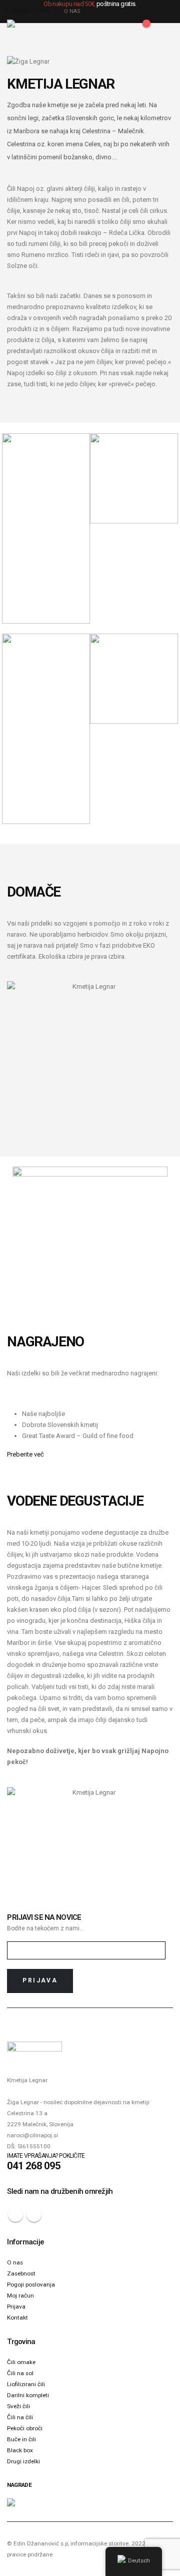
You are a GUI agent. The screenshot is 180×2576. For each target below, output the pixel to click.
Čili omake (21, 2362)
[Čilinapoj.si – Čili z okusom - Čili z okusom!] (27, 28)
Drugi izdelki (23, 2461)
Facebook (15, 2214)
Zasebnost (21, 2273)
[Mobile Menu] (164, 29)
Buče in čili (21, 2439)
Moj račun (20, 2296)
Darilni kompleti (28, 2395)
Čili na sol (20, 2373)
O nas (15, 2262)
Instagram (34, 2214)
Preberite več (25, 1454)
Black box (20, 2450)
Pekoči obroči (25, 2428)
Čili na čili (20, 2417)
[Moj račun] (117, 29)
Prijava (16, 2307)
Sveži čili (18, 2406)
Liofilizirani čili (26, 2384)
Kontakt (17, 2318)
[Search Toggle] (100, 29)
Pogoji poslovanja (31, 2284)
